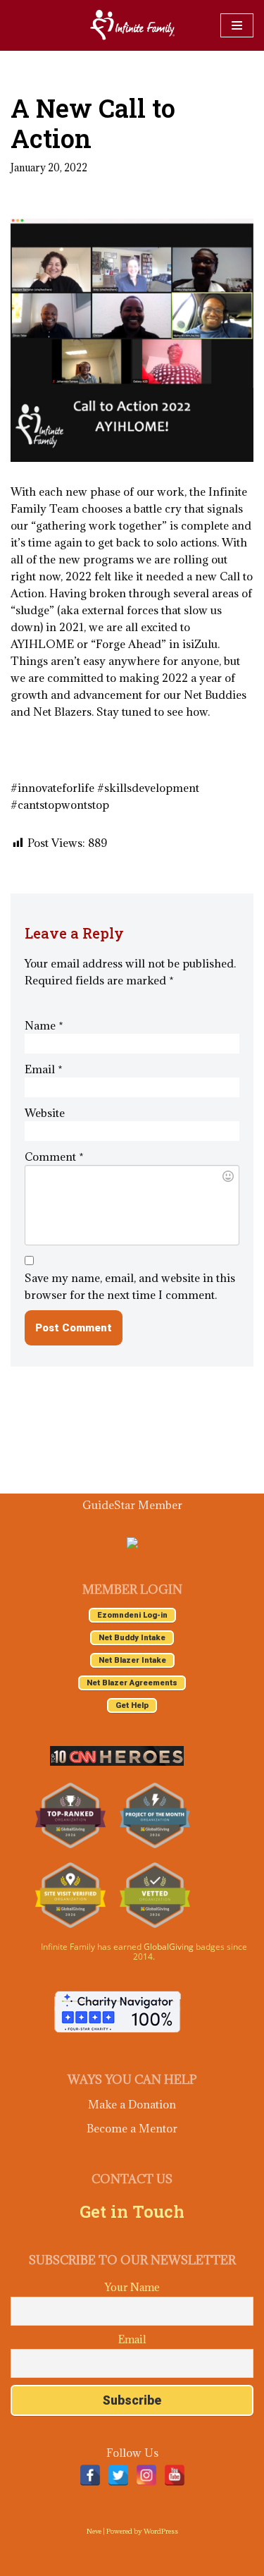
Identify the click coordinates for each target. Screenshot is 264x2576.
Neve (94, 2531)
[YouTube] (175, 2475)
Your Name (132, 2287)
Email (44, 1069)
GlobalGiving (169, 1947)
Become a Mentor (132, 2128)
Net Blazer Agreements (132, 1683)
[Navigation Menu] (237, 25)
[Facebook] (90, 2475)
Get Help (132, 1705)
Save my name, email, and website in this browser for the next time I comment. (130, 1286)
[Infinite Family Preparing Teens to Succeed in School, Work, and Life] (132, 25)
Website (45, 1113)
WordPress (161, 2531)
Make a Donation (132, 2104)
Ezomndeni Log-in (132, 1615)
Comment (54, 1156)
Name (44, 1025)
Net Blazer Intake (132, 1660)
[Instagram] (146, 2475)
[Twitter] (118, 2475)
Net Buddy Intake (132, 1638)
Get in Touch (132, 2211)
